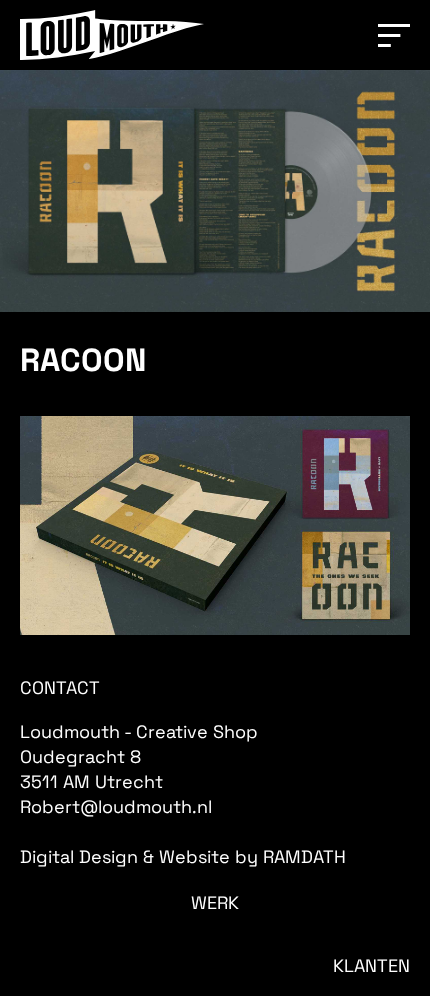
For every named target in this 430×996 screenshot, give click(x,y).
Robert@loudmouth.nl (116, 806)
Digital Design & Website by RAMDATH (183, 856)
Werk (215, 902)
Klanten (371, 965)
